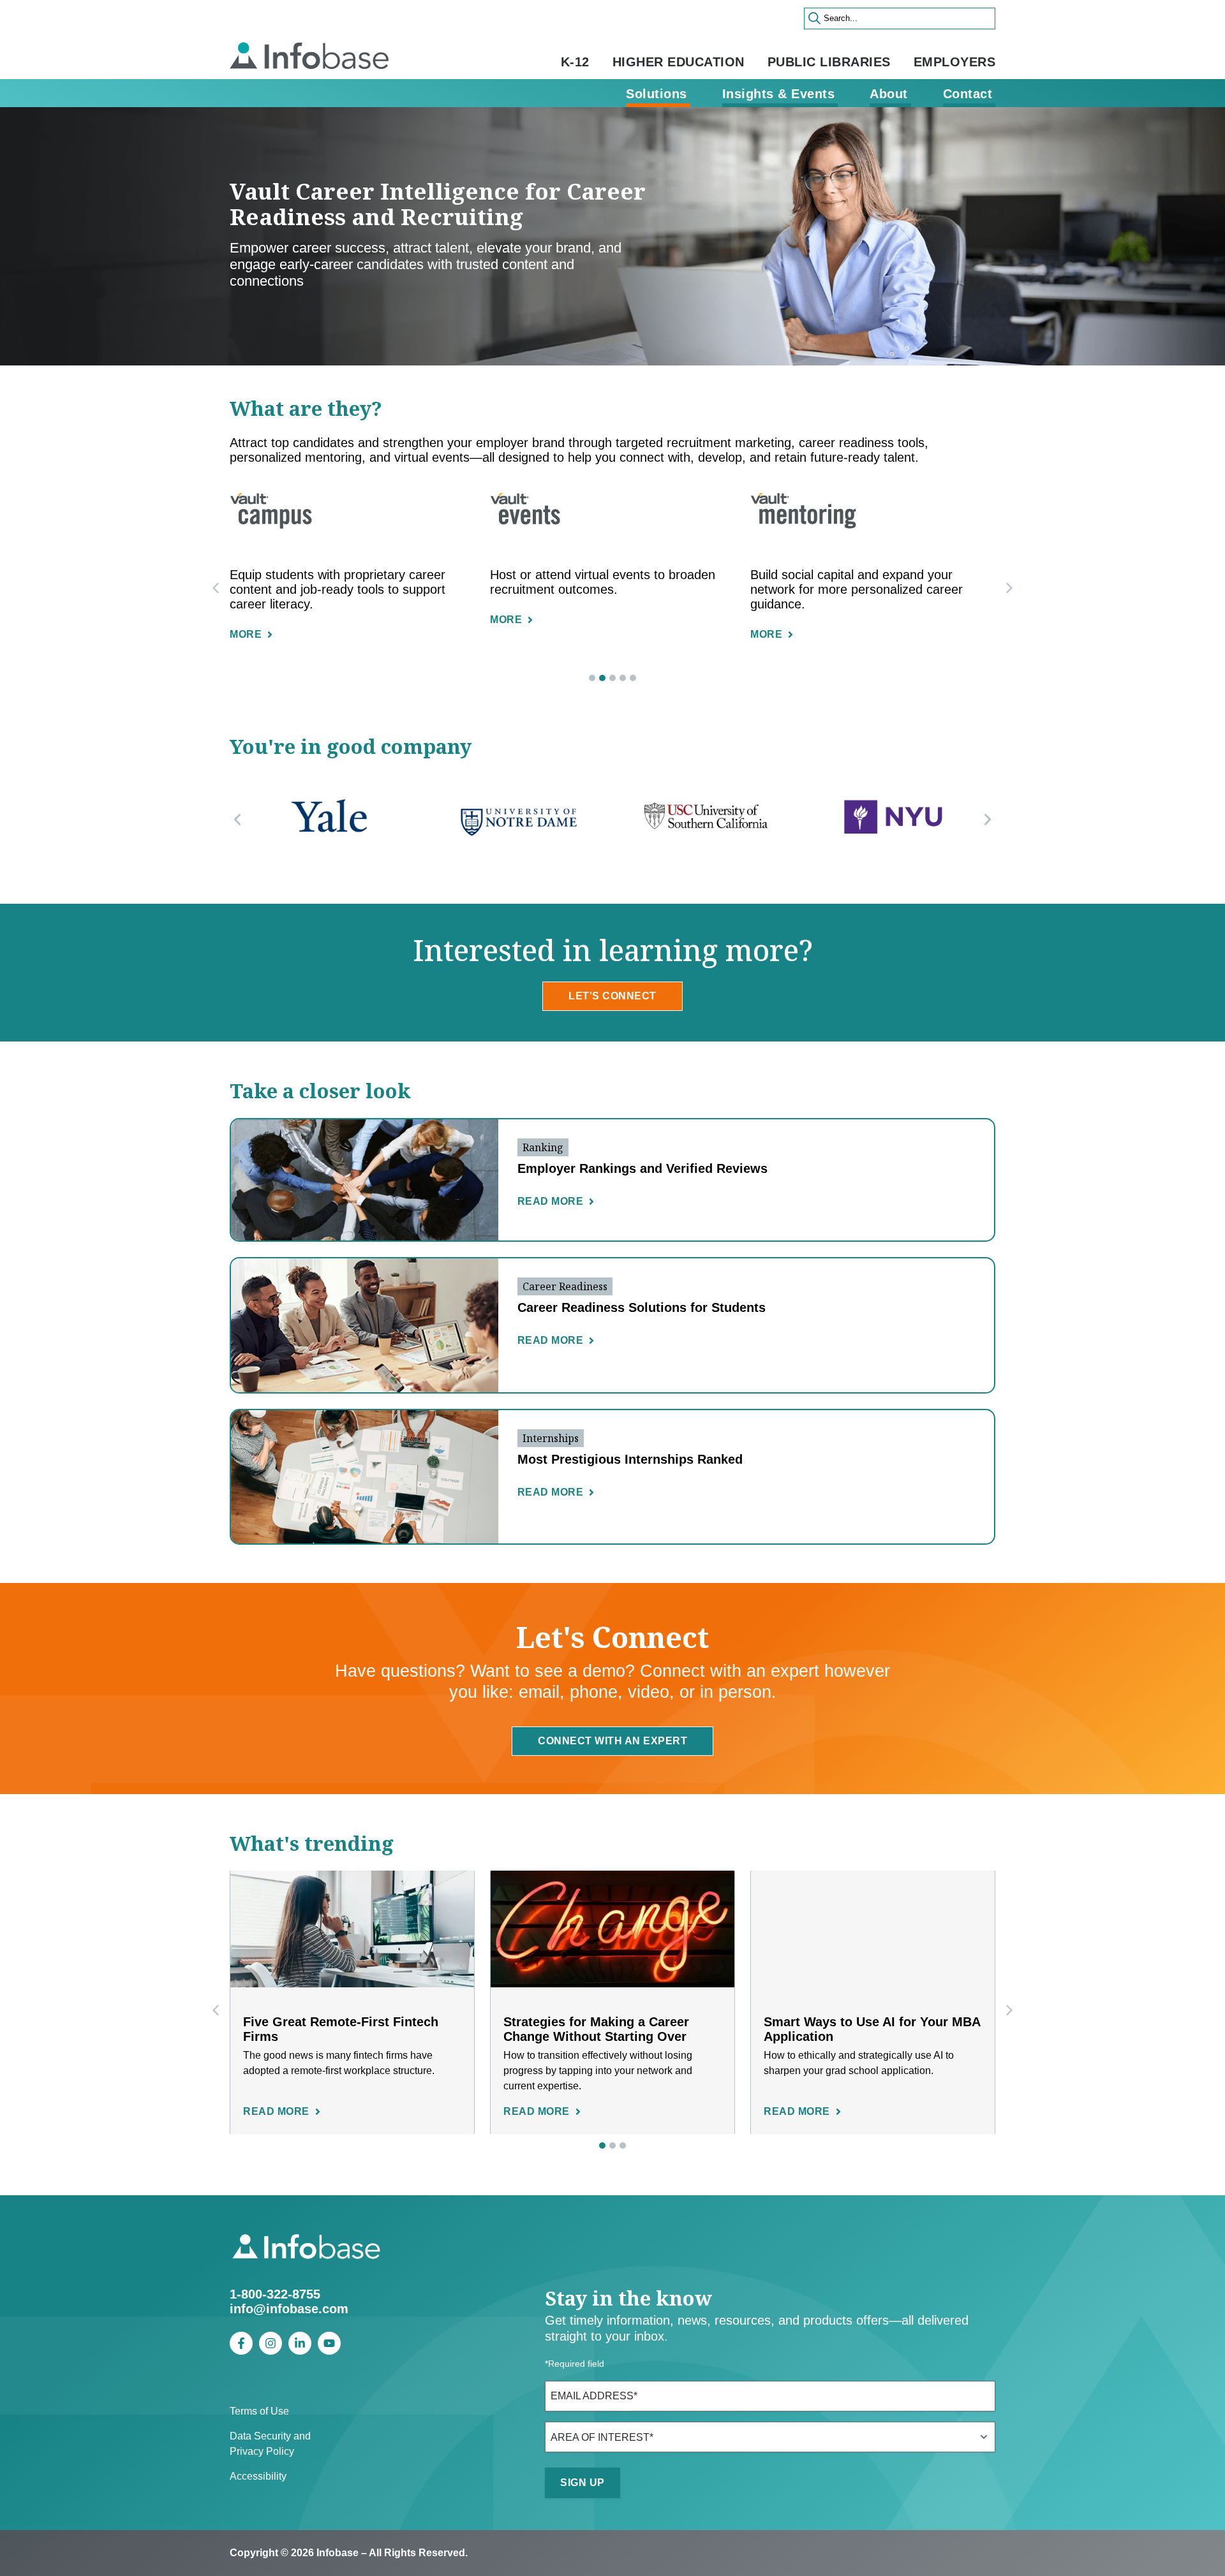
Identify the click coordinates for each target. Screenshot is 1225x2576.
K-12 (575, 62)
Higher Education (679, 62)
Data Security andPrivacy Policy (270, 2444)
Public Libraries (829, 62)
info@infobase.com (289, 2309)
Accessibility (258, 2476)
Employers (955, 62)
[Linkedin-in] (300, 2343)
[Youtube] (329, 2343)
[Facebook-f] (241, 2343)
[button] (1009, 588)
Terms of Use (259, 2411)
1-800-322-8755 (275, 2294)
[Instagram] (271, 2343)
